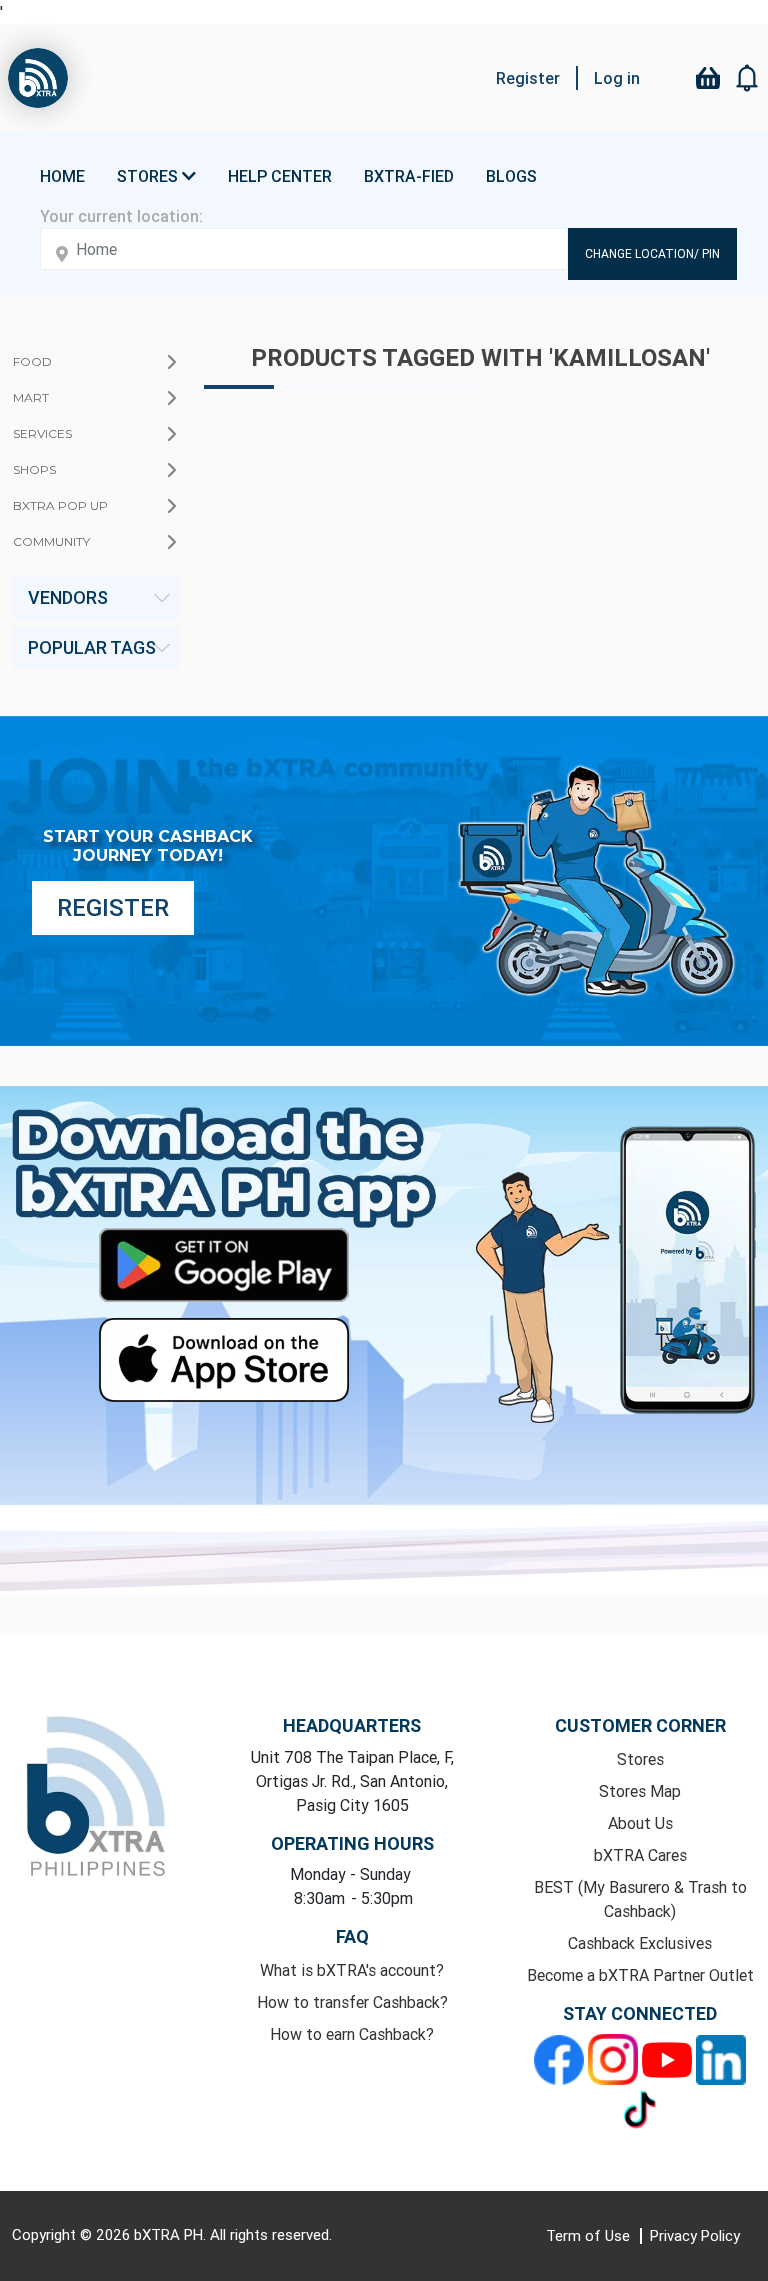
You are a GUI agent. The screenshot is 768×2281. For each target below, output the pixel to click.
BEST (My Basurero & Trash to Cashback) (640, 1899)
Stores (640, 1759)
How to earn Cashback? (352, 2034)
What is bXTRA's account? (352, 1970)
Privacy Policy (695, 2235)
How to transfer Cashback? (352, 2002)
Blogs (511, 176)
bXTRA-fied (409, 176)
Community (51, 541)
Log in (617, 78)
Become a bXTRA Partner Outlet (640, 1975)
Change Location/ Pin (652, 253)
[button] (748, 78)
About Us (640, 1823)
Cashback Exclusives (640, 1943)
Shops (34, 469)
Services (42, 433)
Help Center (280, 176)
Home (62, 176)
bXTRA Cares (640, 1855)
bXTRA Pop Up (60, 505)
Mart (31, 397)
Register (528, 78)
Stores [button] (149, 176)
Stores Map (640, 1791)
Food (32, 361)
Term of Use (590, 2235)
